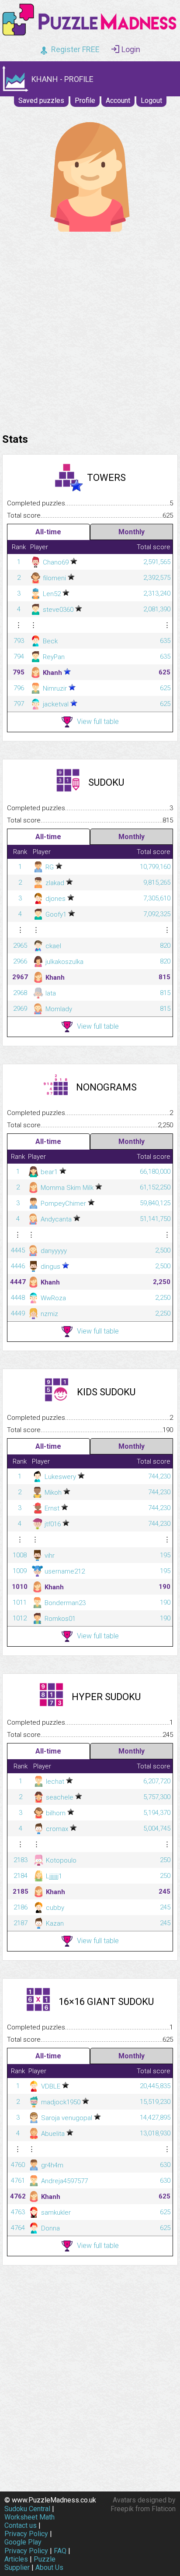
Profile (85, 101)
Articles (16, 2559)
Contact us (21, 2525)
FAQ (60, 2551)
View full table (98, 722)
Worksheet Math (29, 2517)
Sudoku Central (27, 2509)
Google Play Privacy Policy (26, 2546)
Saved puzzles (41, 101)
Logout (151, 101)
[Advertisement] (90, 330)
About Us (49, 2567)
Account (118, 101)
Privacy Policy (26, 2534)
